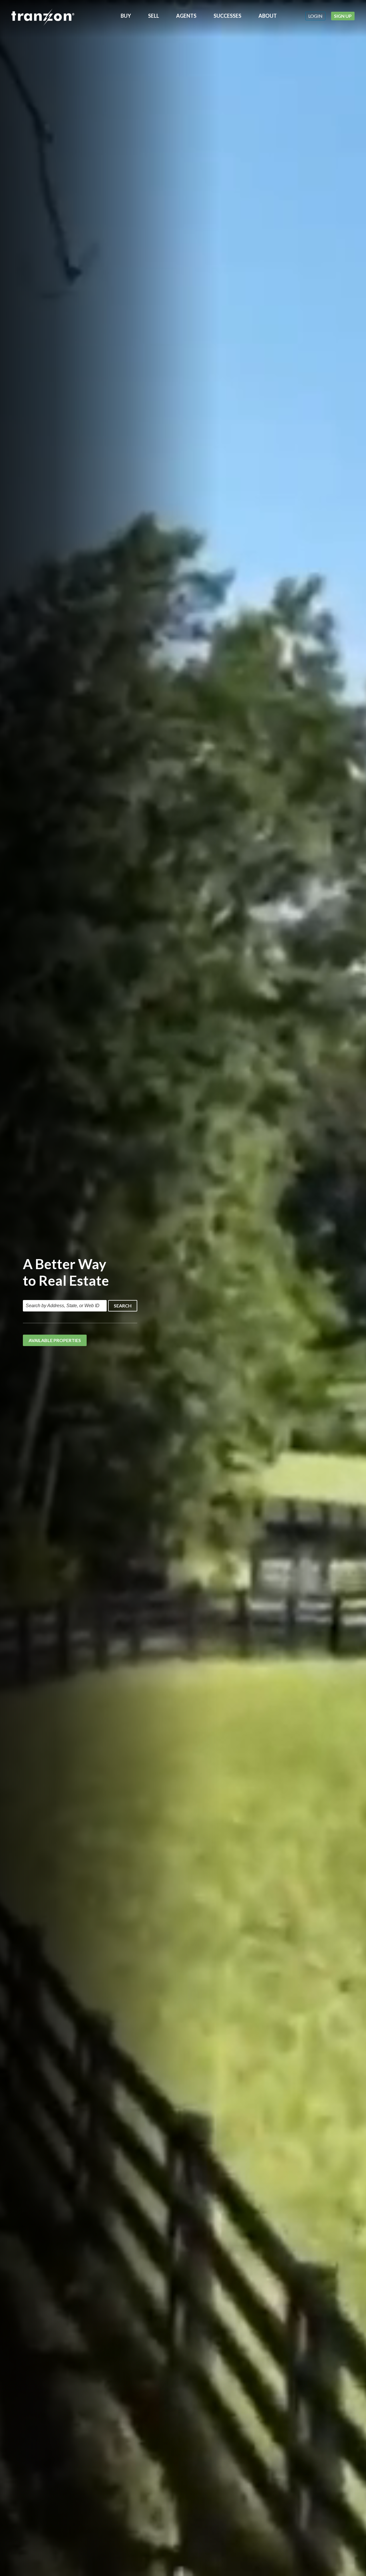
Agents (186, 16)
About (268, 16)
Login (315, 16)
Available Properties (55, 1340)
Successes (227, 16)
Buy (126, 16)
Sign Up (343, 16)
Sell (154, 16)
